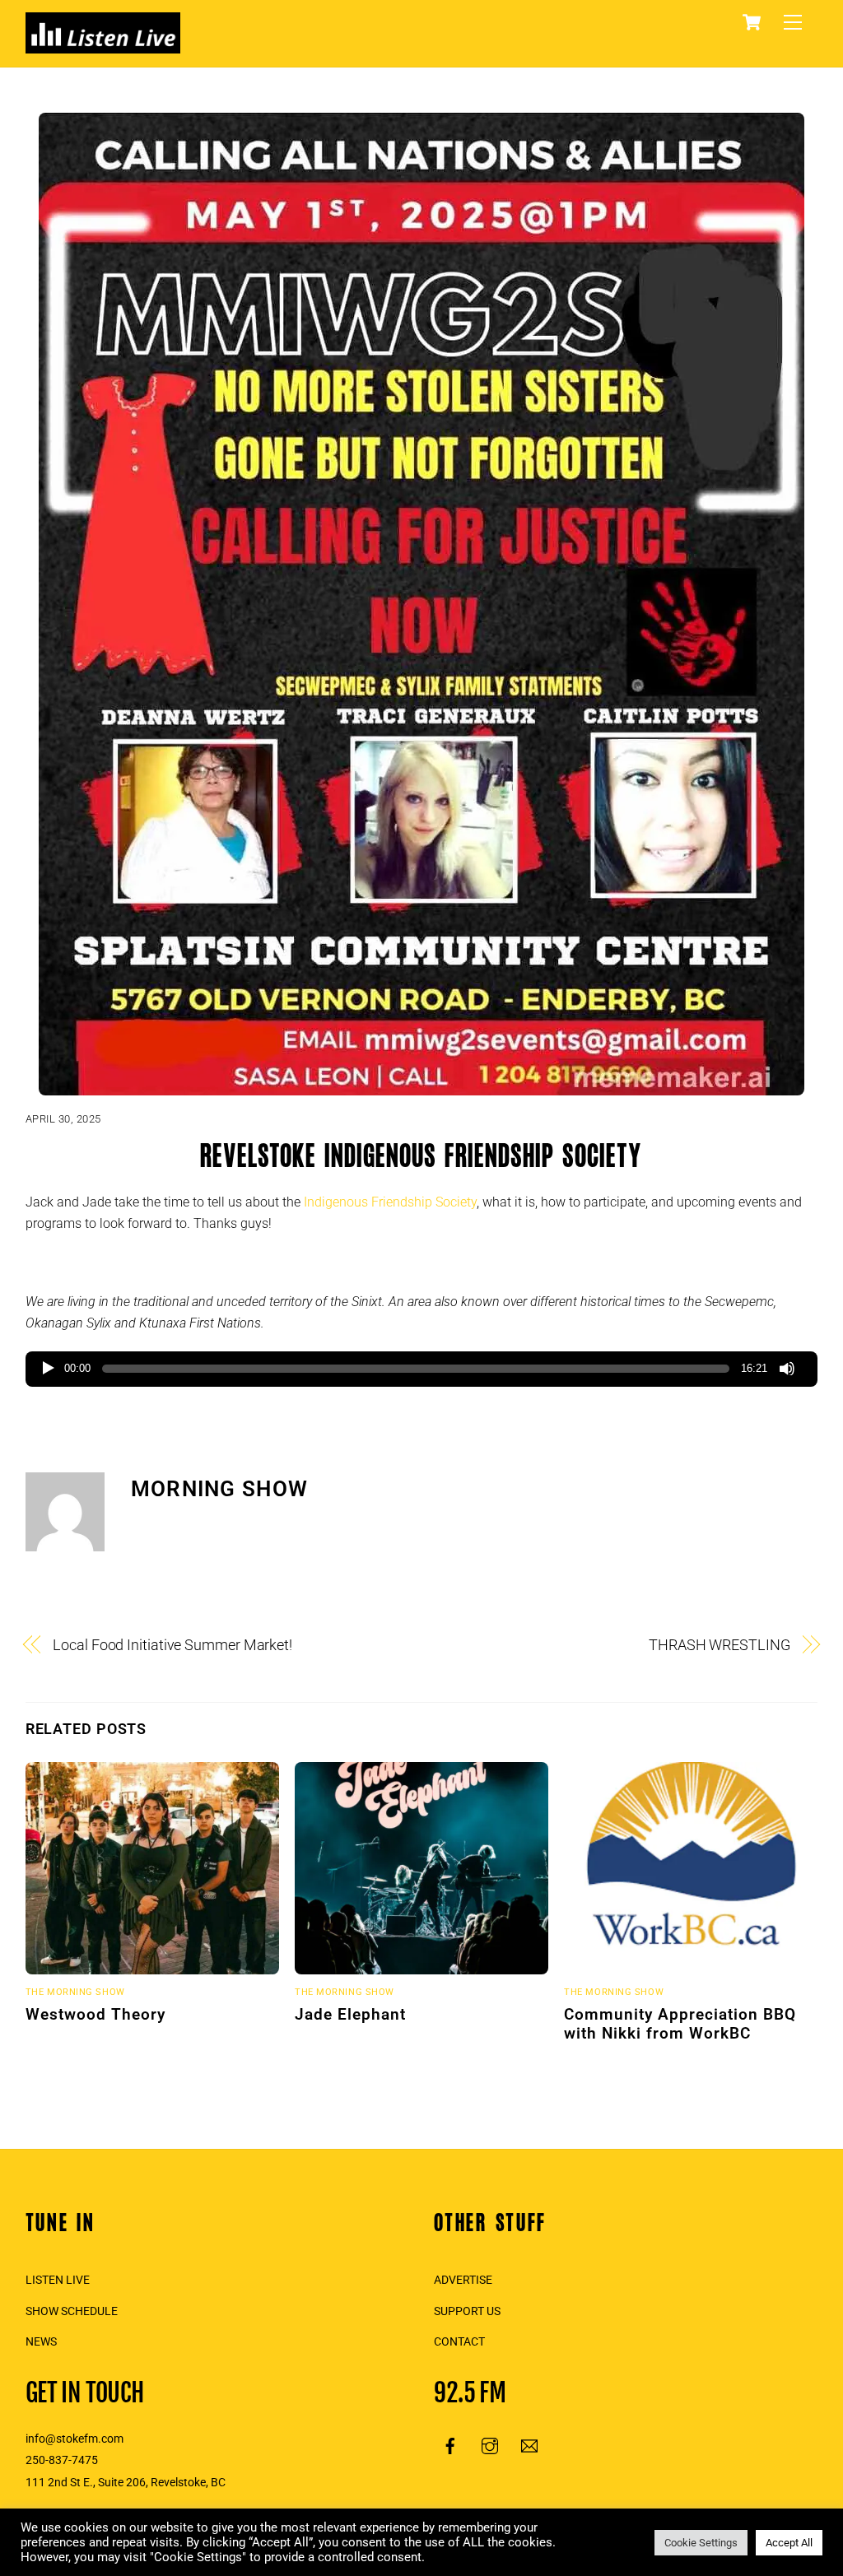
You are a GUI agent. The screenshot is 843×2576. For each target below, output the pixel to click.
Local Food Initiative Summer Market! (172, 1645)
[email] (529, 2445)
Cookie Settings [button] (701, 2543)
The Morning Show (75, 1992)
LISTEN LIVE (58, 2280)
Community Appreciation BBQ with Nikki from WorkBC (680, 2024)
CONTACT (459, 2342)
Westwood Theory (95, 2014)
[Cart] (752, 22)
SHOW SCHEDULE (72, 2311)
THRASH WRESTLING (720, 1645)
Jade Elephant (350, 2014)
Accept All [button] (789, 2543)
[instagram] (490, 2445)
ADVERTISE (463, 2280)
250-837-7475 (62, 2460)
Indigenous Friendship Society (390, 1202)
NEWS (41, 2342)
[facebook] (450, 2445)
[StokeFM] (103, 46)
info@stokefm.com (75, 2439)
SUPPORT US (467, 2311)
